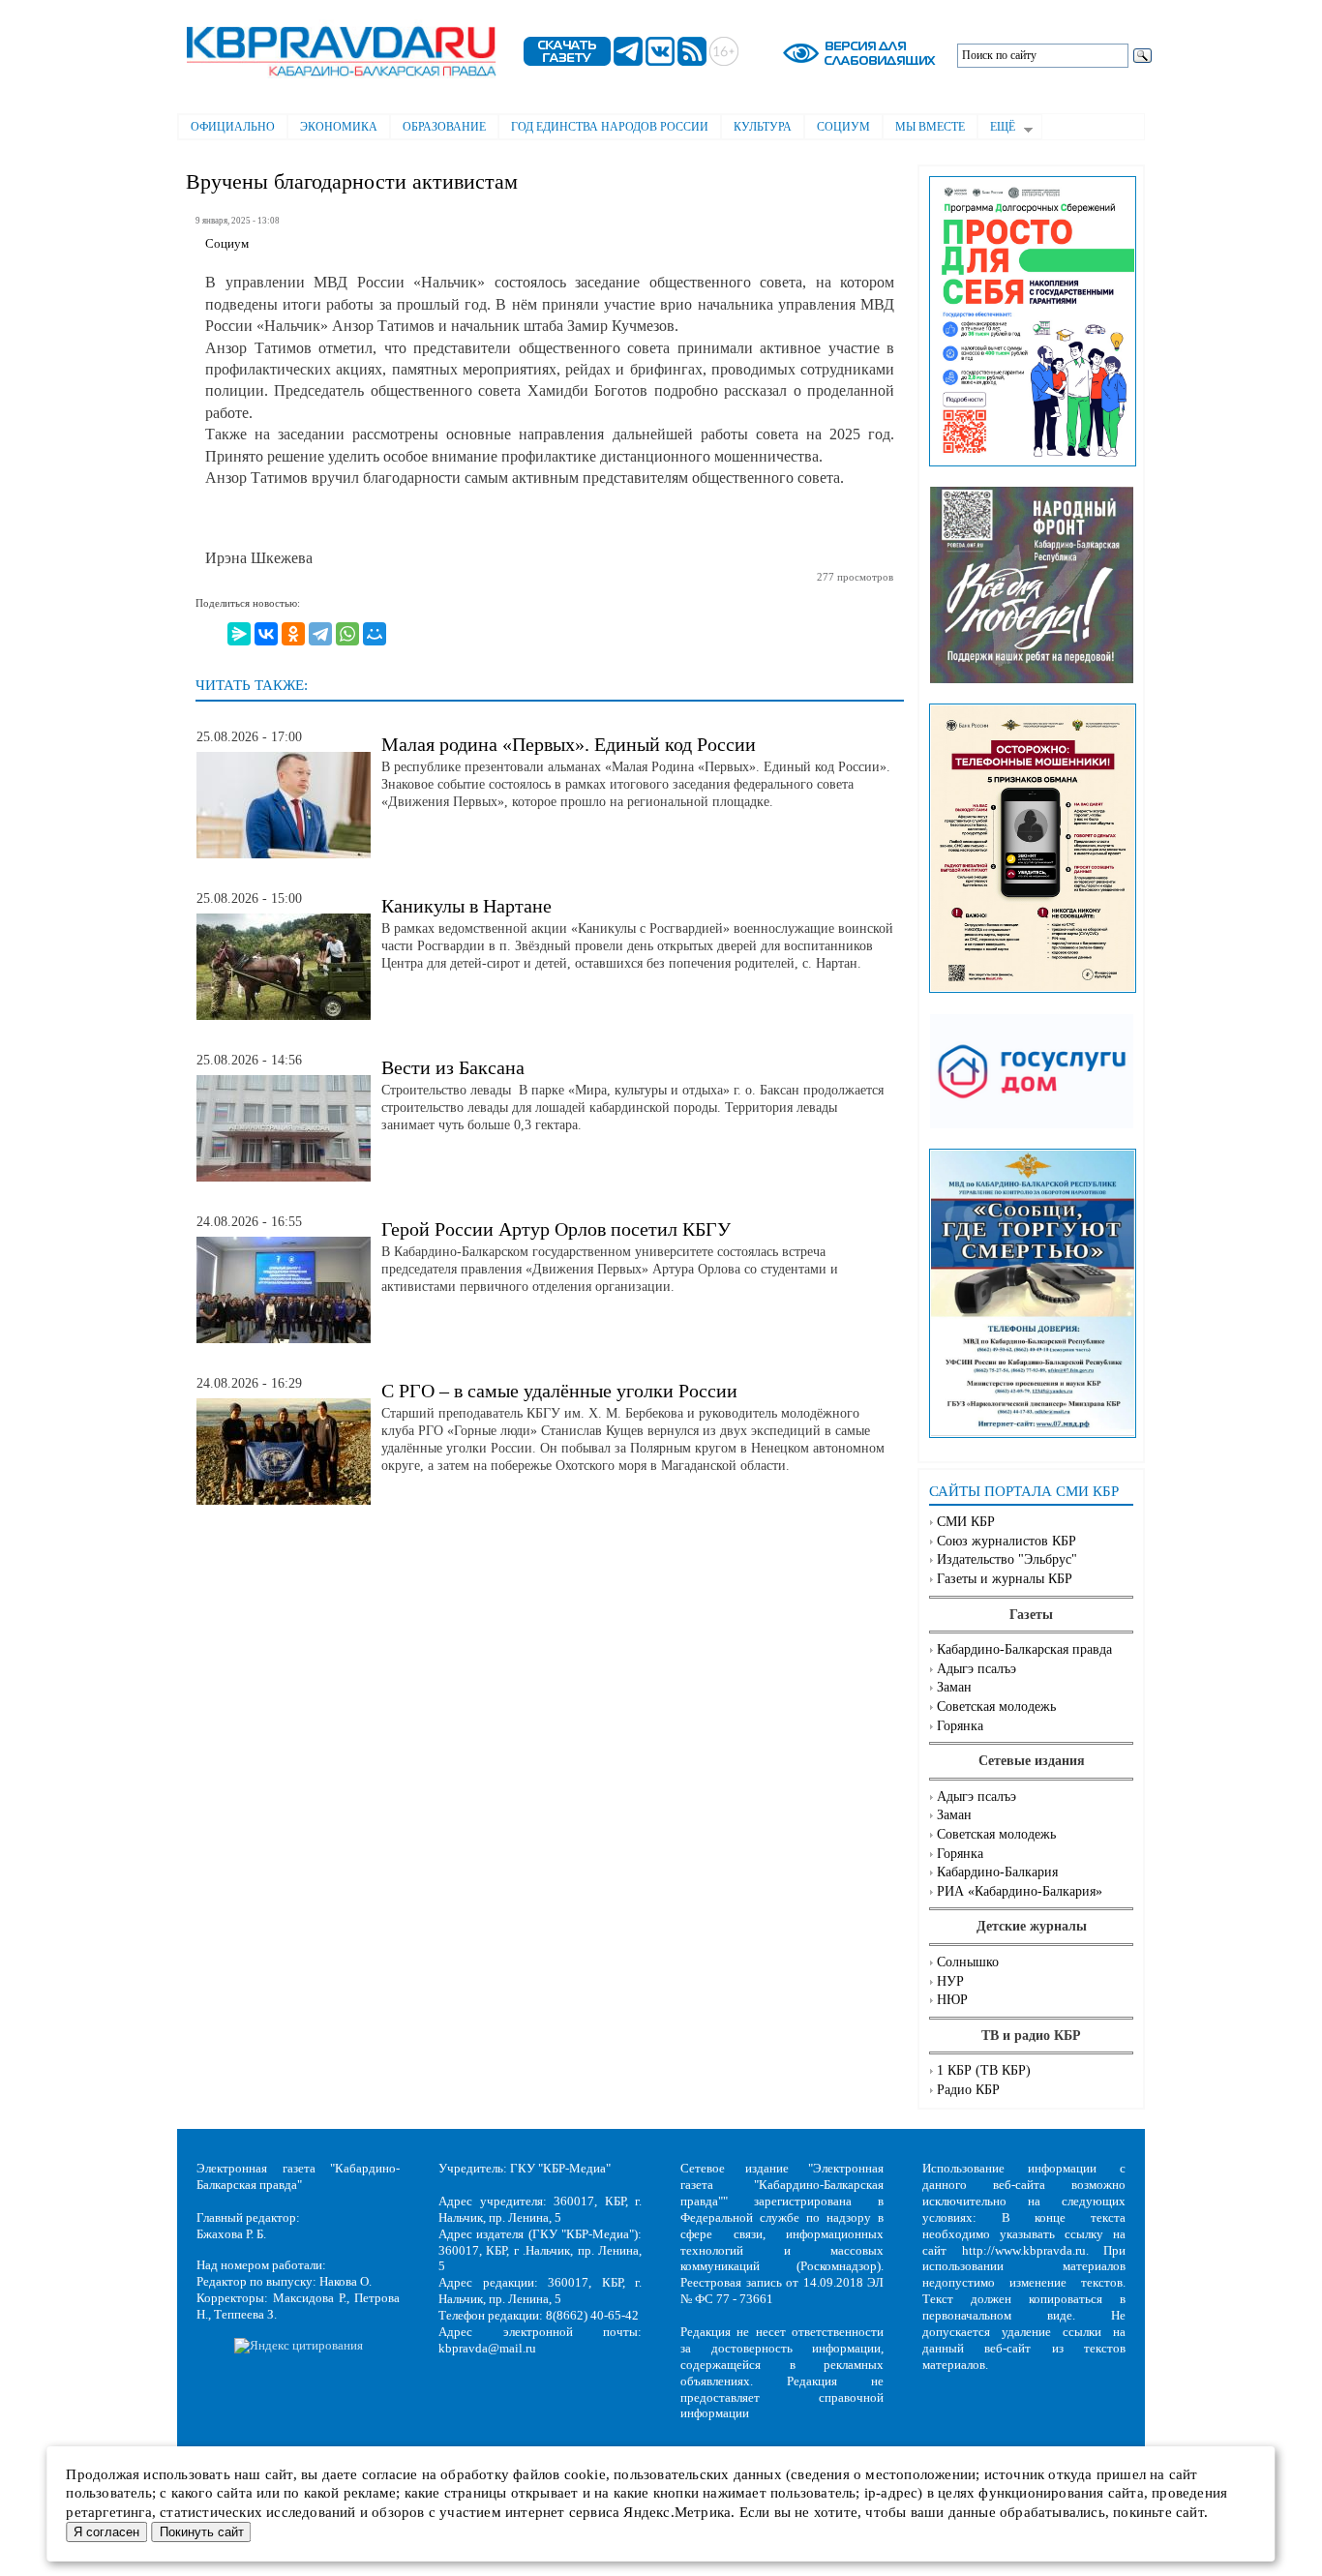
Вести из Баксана (453, 1067)
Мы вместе (930, 127)
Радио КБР (968, 2090)
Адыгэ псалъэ (976, 1669)
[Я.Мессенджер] (239, 634)
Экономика (339, 127)
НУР (950, 1981)
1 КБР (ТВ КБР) (984, 2070)
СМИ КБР (966, 1522)
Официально (233, 127)
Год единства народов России (610, 127)
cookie (585, 2474)
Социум (843, 127)
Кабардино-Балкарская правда (1024, 1649)
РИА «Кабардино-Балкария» (1020, 1891)
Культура (763, 127)
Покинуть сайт (202, 2532)
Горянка (960, 1726)
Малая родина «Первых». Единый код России (569, 744)
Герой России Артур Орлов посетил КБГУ (556, 1229)
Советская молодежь (996, 1707)
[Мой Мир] (375, 634)
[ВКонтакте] (266, 634)
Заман (954, 1687)
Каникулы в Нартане (466, 906)
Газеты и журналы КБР (1005, 1579)
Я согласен (106, 2532)
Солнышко (968, 1962)
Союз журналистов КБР (1007, 1541)
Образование (444, 127)
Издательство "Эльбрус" (1007, 1559)
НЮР (952, 2000)
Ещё (996, 129)
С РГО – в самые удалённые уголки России (559, 1391)
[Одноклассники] (293, 634)
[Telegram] (320, 634)
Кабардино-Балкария (997, 1872)
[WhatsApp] (347, 634)
